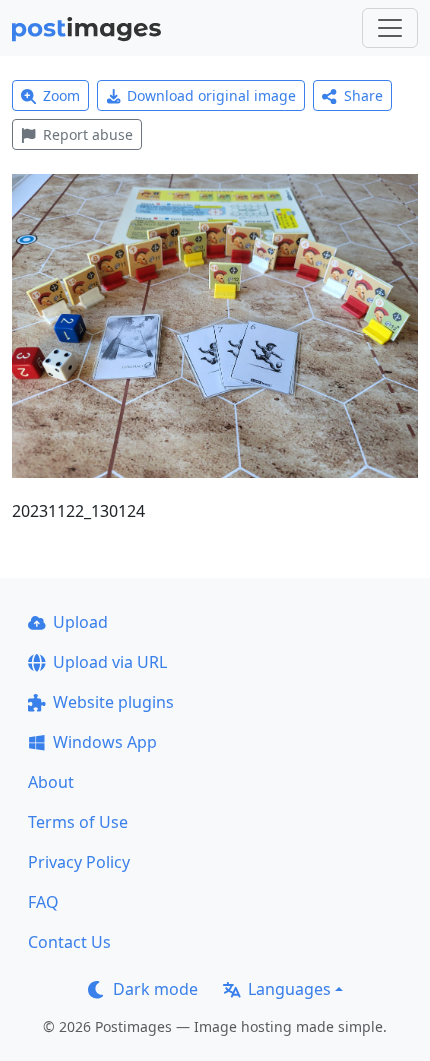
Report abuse (88, 134)
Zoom (61, 95)
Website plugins (113, 702)
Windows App (105, 742)
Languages (289, 989)
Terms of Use (78, 822)
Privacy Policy (79, 862)
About (51, 782)
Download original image (211, 95)
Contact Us (69, 942)
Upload (80, 622)
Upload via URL (110, 662)
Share (363, 95)
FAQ (43, 902)
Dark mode (155, 989)
